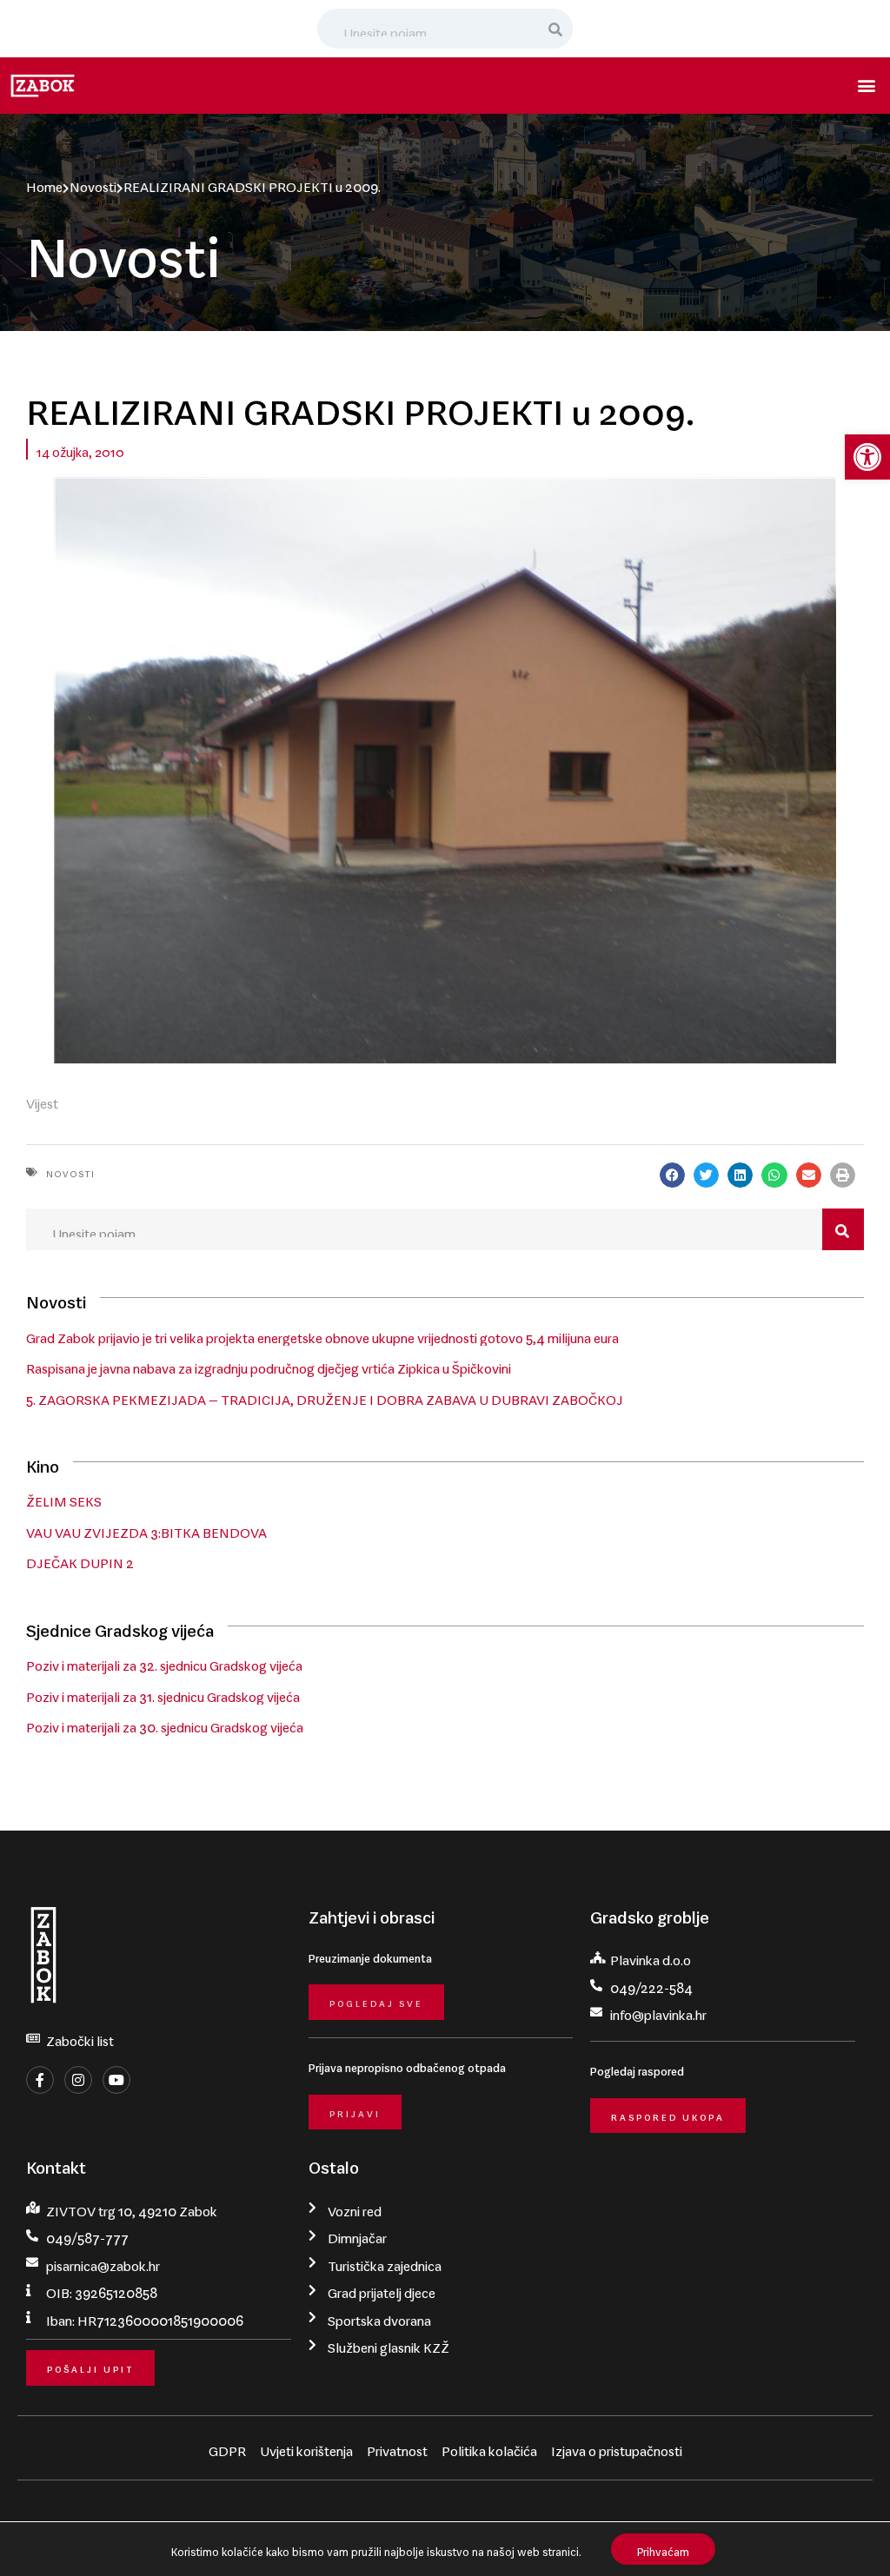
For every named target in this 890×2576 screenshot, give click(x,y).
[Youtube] (116, 2080)
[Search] (556, 29)
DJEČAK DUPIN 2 (80, 1560)
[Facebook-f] (40, 2080)
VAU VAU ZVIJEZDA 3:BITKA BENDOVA (146, 1529)
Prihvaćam (663, 2549)
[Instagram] (78, 2080)
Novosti (93, 183)
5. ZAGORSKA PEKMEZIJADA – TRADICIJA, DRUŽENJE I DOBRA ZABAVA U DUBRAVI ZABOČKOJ (325, 1396)
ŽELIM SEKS (64, 1498)
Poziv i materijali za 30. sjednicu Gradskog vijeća (165, 1724)
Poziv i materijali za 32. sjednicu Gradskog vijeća (164, 1662)
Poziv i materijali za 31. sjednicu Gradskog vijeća (163, 1693)
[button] (867, 457)
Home (44, 183)
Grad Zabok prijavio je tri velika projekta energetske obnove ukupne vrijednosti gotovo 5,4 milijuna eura (322, 1334)
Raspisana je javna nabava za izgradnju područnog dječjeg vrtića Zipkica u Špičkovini (269, 1365)
